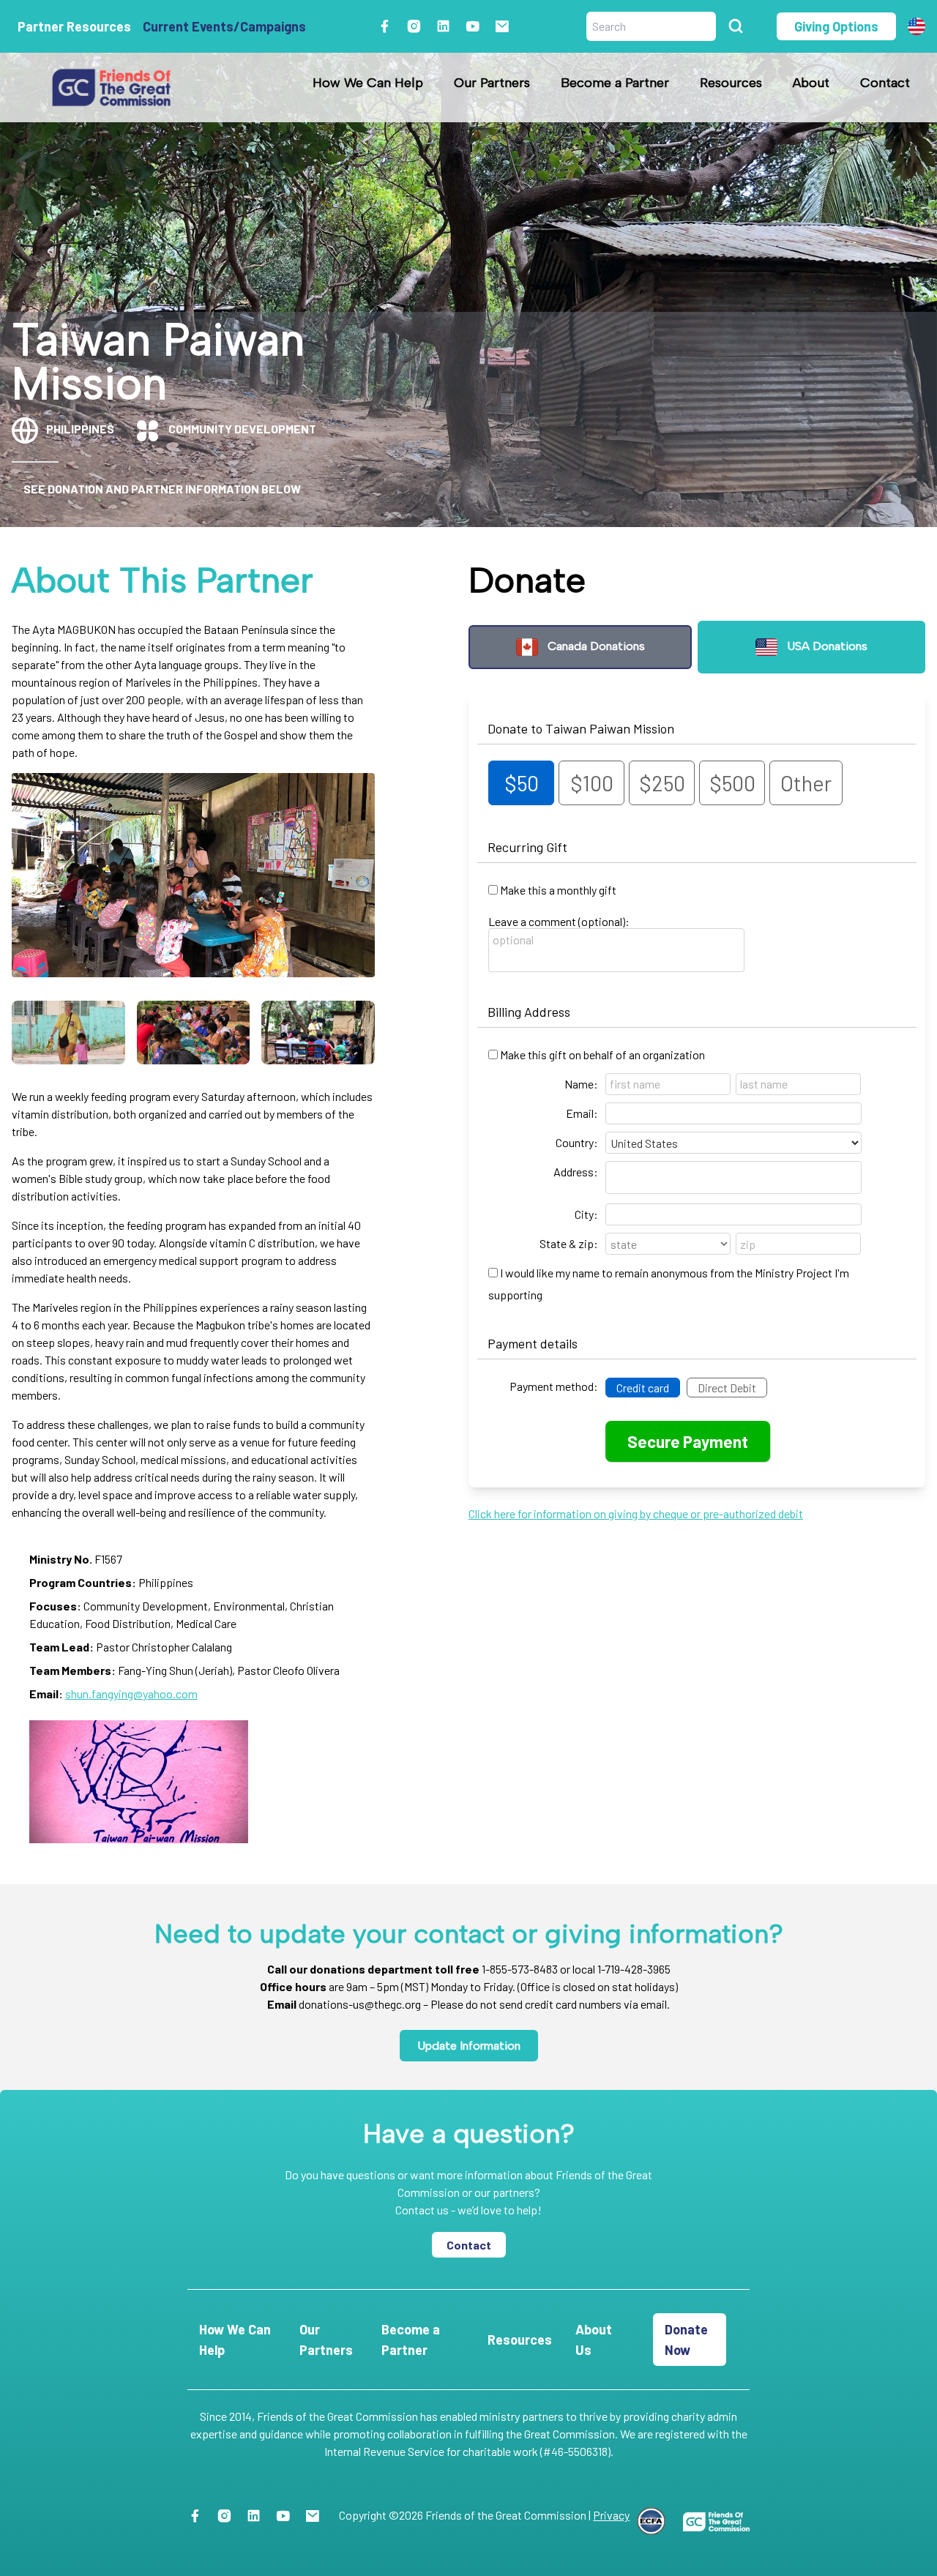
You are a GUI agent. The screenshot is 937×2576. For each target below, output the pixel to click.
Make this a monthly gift (558, 890)
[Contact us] (508, 26)
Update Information (469, 2046)
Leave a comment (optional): (559, 921)
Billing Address (529, 1012)
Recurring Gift (527, 847)
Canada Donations (595, 646)
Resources (731, 83)
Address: (576, 1172)
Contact (885, 83)
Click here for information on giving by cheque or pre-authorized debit (636, 1513)
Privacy (611, 2515)
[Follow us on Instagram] (420, 26)
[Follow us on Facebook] (391, 26)
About (811, 83)
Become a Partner (615, 83)
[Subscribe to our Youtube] (478, 26)
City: (586, 1214)
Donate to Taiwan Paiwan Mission (581, 728)
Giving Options (836, 26)
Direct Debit (727, 1388)
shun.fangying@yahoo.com (131, 1694)
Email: (582, 1113)
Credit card (643, 1388)
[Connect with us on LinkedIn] (449, 26)
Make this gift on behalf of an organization (602, 1054)
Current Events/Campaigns (224, 26)
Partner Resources (74, 26)
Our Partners (492, 83)
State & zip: (569, 1243)
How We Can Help (368, 83)
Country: (577, 1142)
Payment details (533, 1343)
